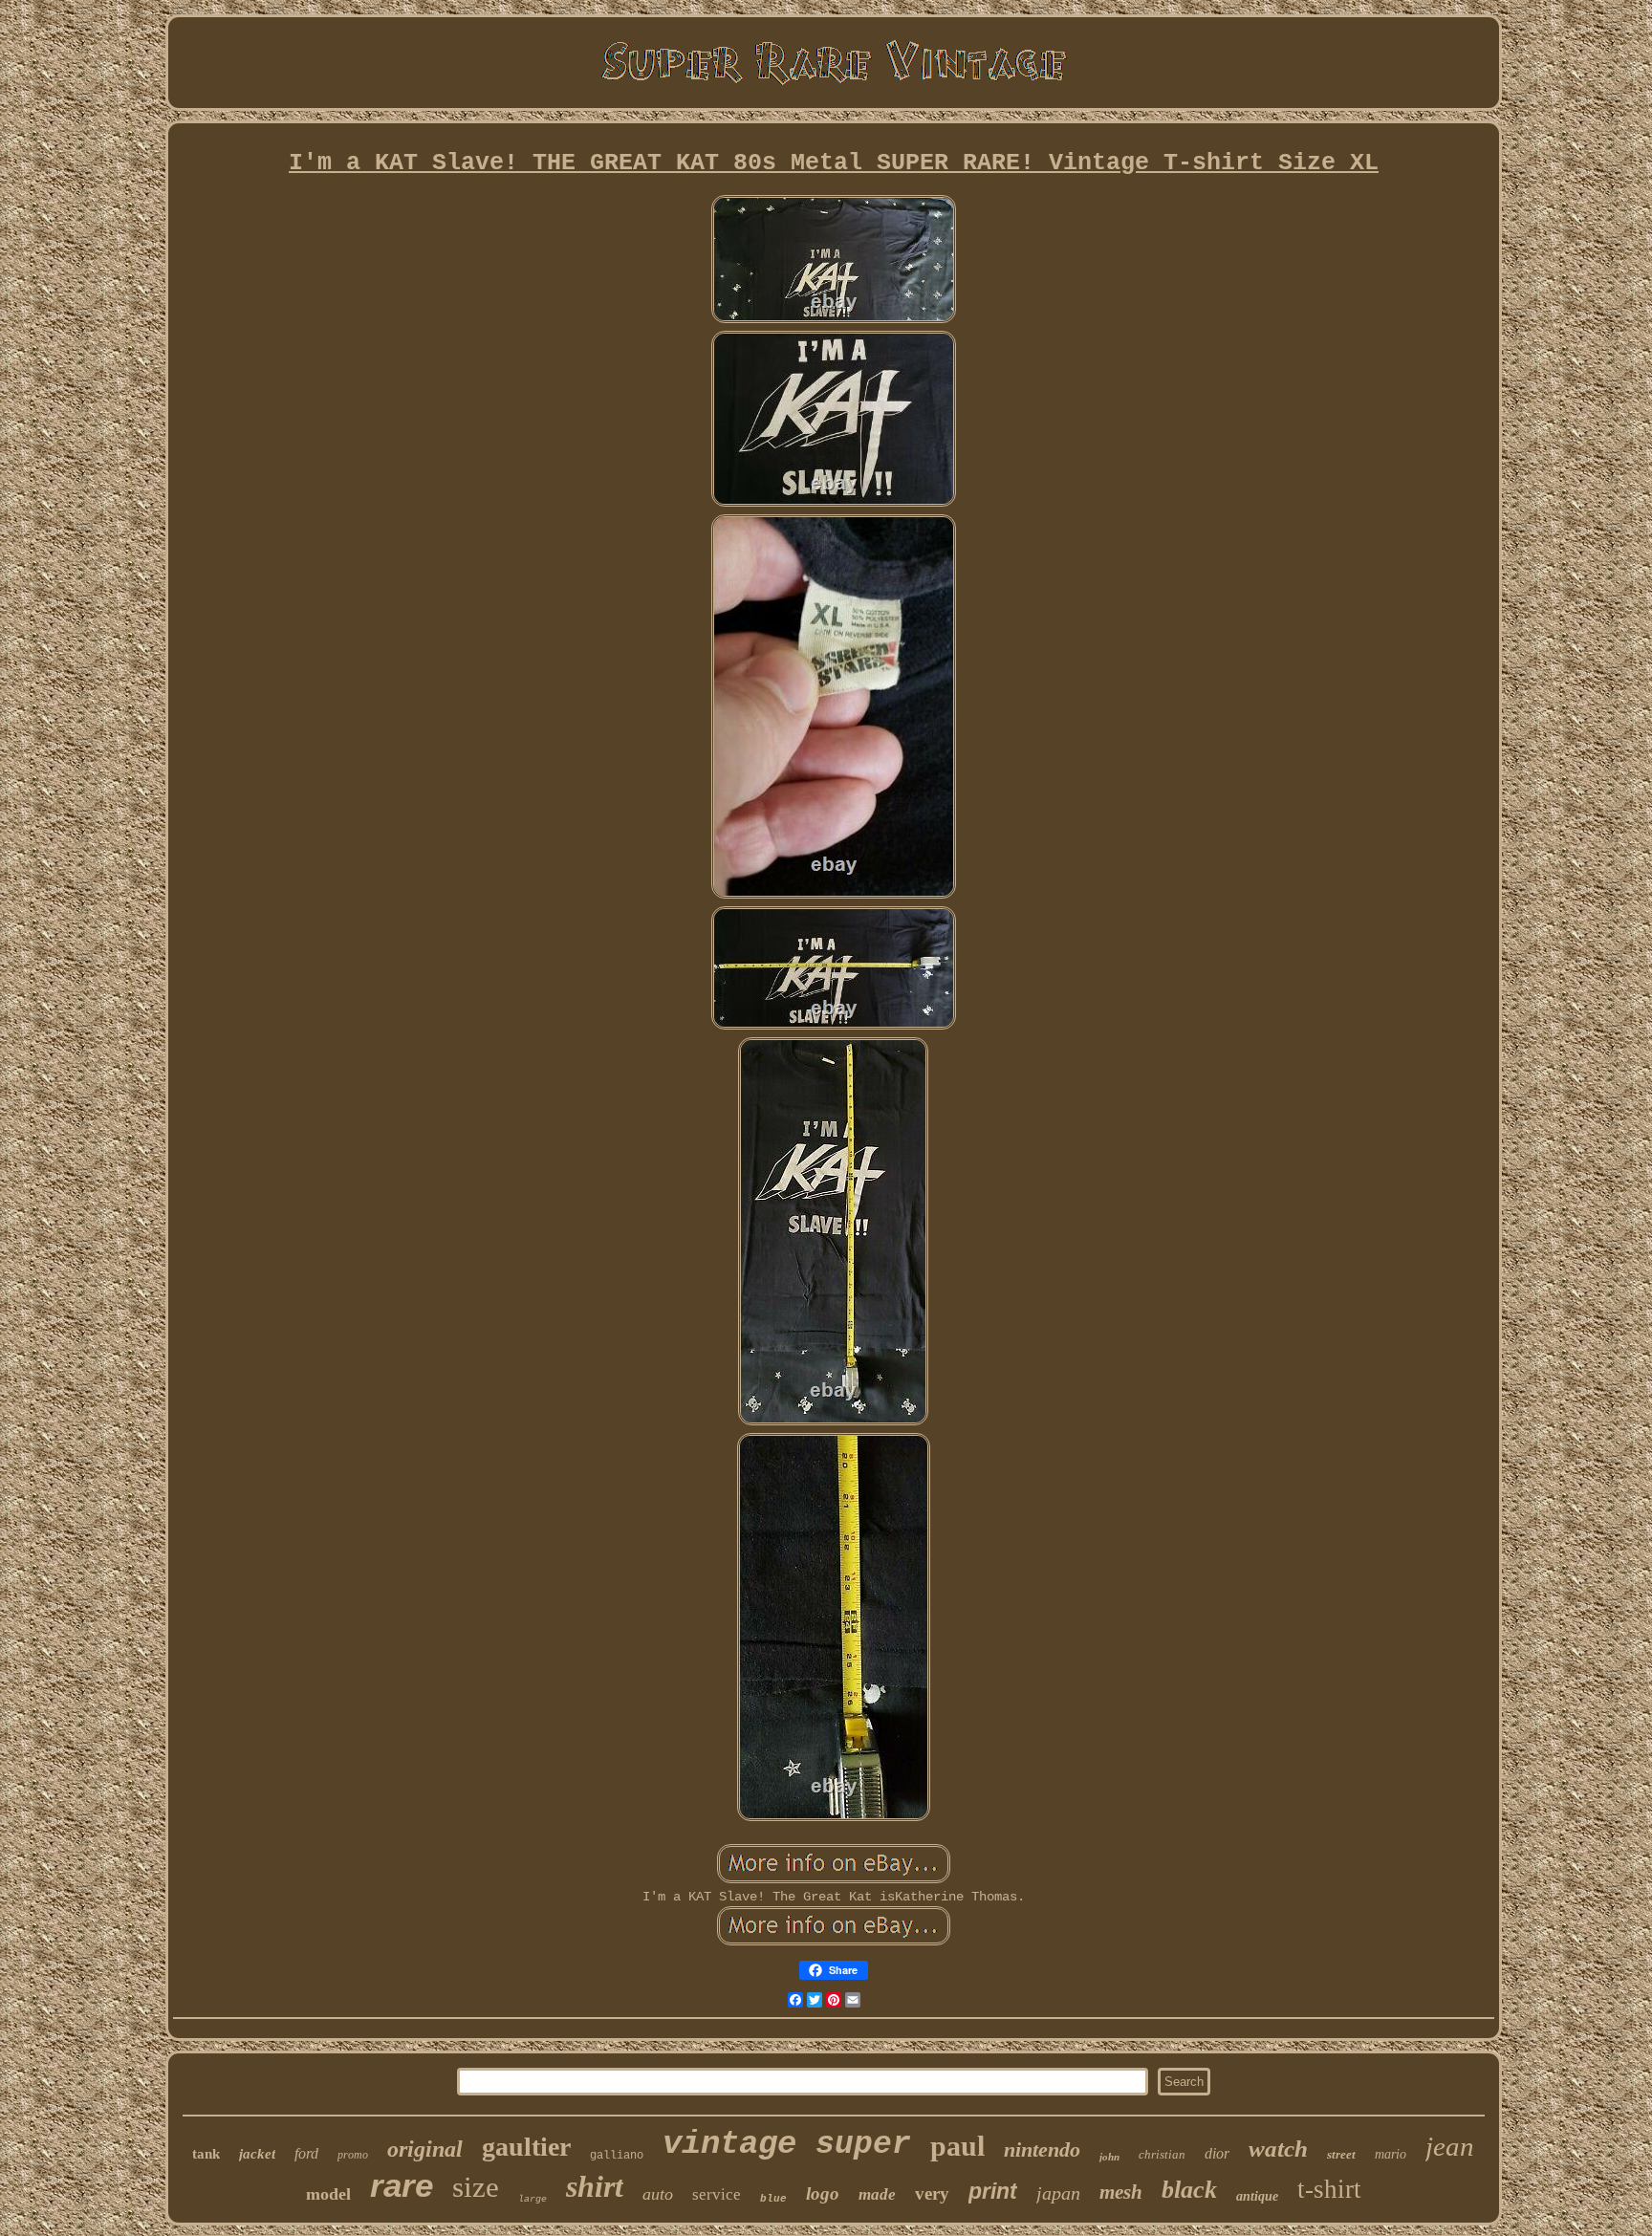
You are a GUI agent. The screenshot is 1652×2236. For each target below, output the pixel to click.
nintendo (1042, 2149)
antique (1257, 2196)
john (1109, 2157)
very (932, 2193)
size (476, 2187)
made (877, 2194)
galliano (617, 2156)
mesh (1121, 2192)
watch (1278, 2149)
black (1189, 2190)
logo (823, 2193)
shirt (595, 2186)
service (717, 2194)
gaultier (526, 2147)
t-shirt (1329, 2189)
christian (1162, 2154)
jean (1450, 2146)
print (993, 2191)
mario (1391, 2154)
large (533, 2199)
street (1341, 2154)
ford (306, 2153)
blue (773, 2199)
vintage (729, 2144)
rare (402, 2185)
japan (1058, 2193)
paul (957, 2146)
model (328, 2194)
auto (658, 2194)
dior (1217, 2153)
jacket (257, 2154)
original (425, 2149)
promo (353, 2155)
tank (206, 2154)
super (863, 2145)
